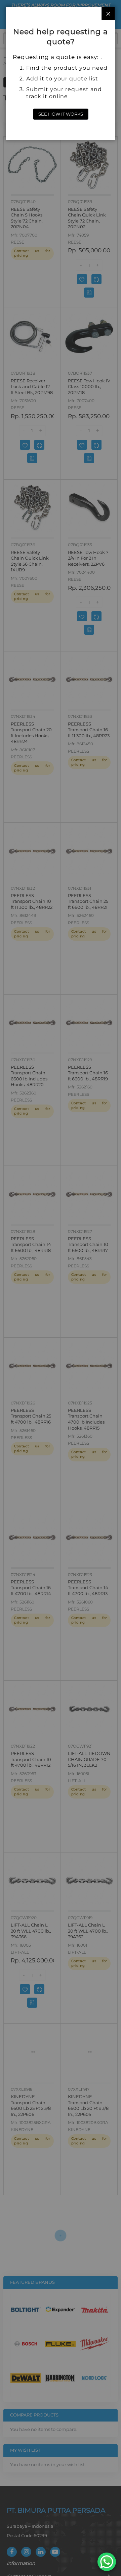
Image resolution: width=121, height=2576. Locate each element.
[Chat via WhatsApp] (107, 2562)
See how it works (61, 114)
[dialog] (61, 1288)
